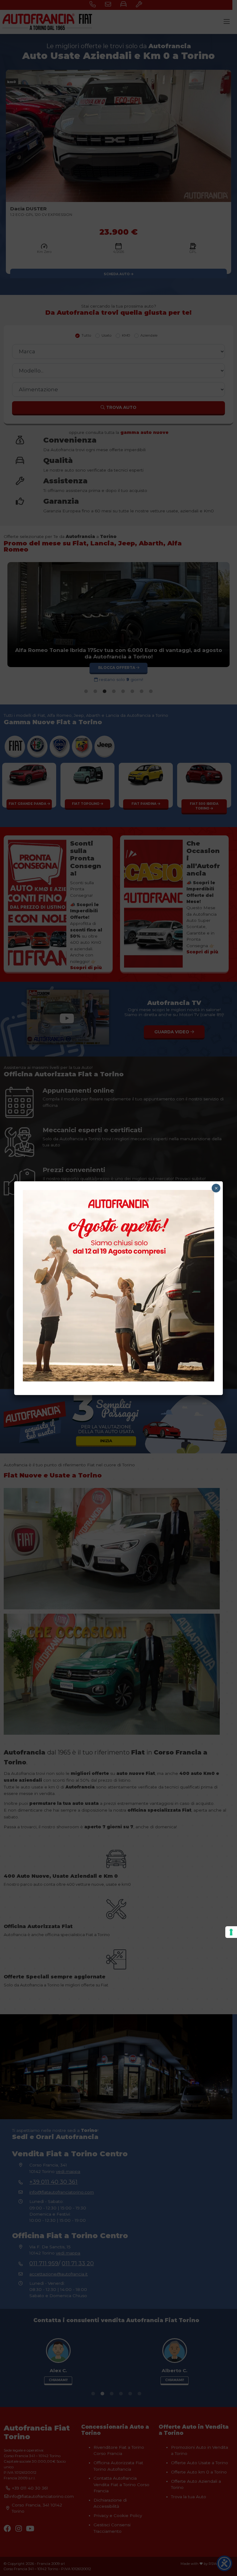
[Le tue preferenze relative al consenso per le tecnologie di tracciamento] (231, 1932)
